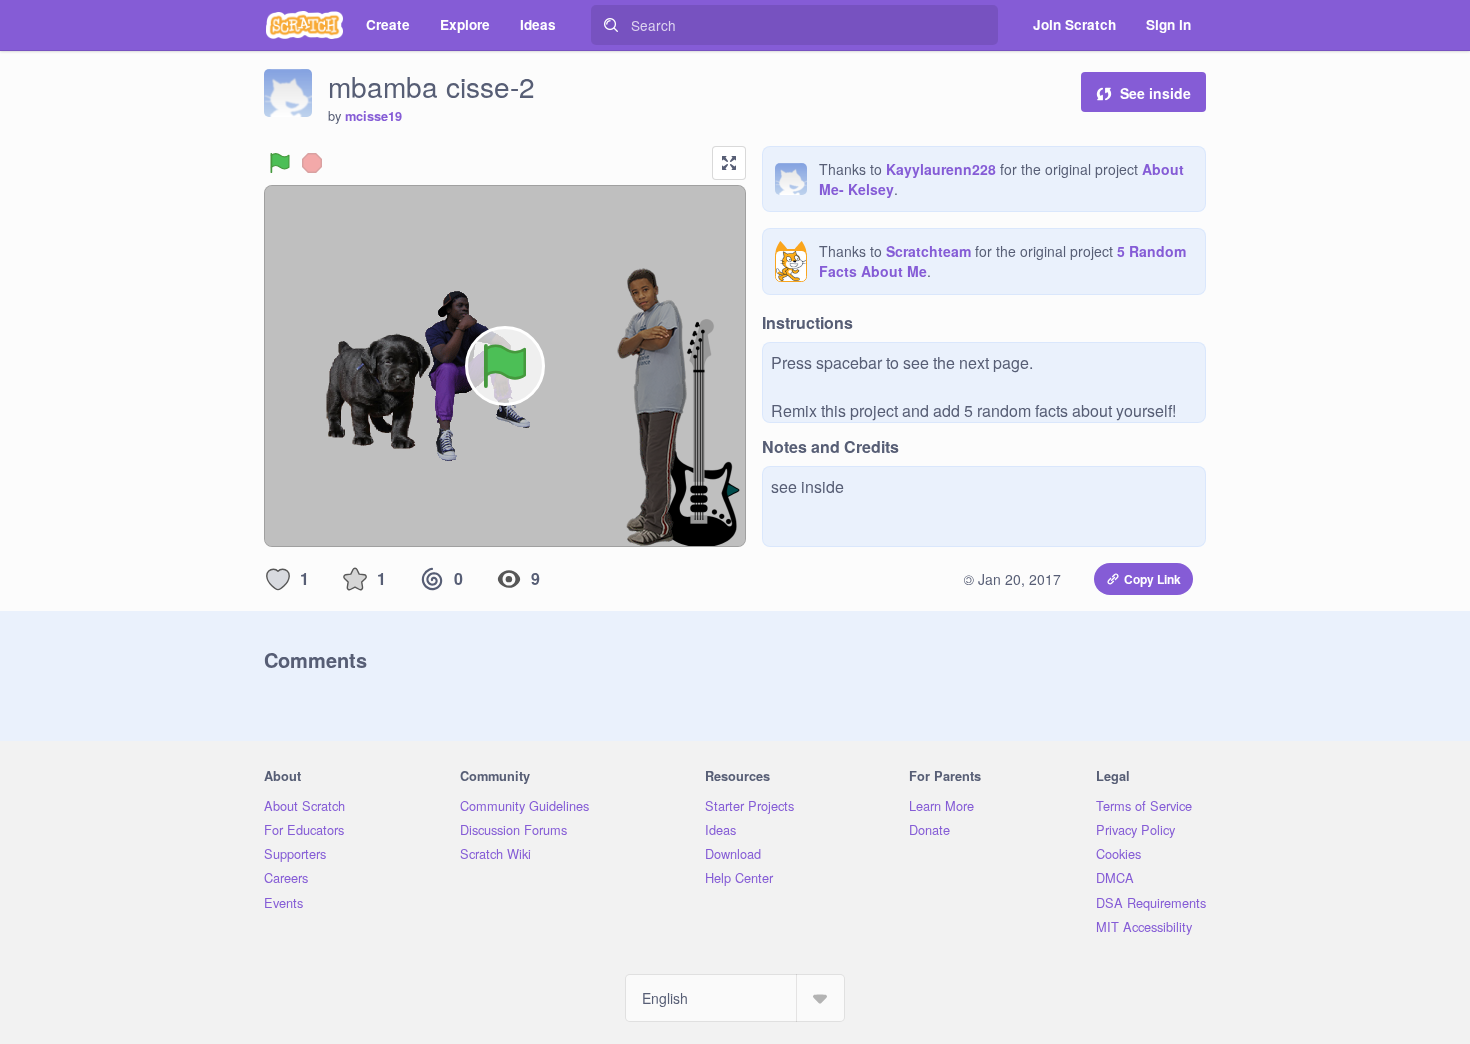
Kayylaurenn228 (941, 169)
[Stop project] (312, 163)
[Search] (611, 25)
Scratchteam (928, 251)
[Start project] (280, 163)
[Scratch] (304, 25)
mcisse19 (373, 116)
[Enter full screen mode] (729, 163)
